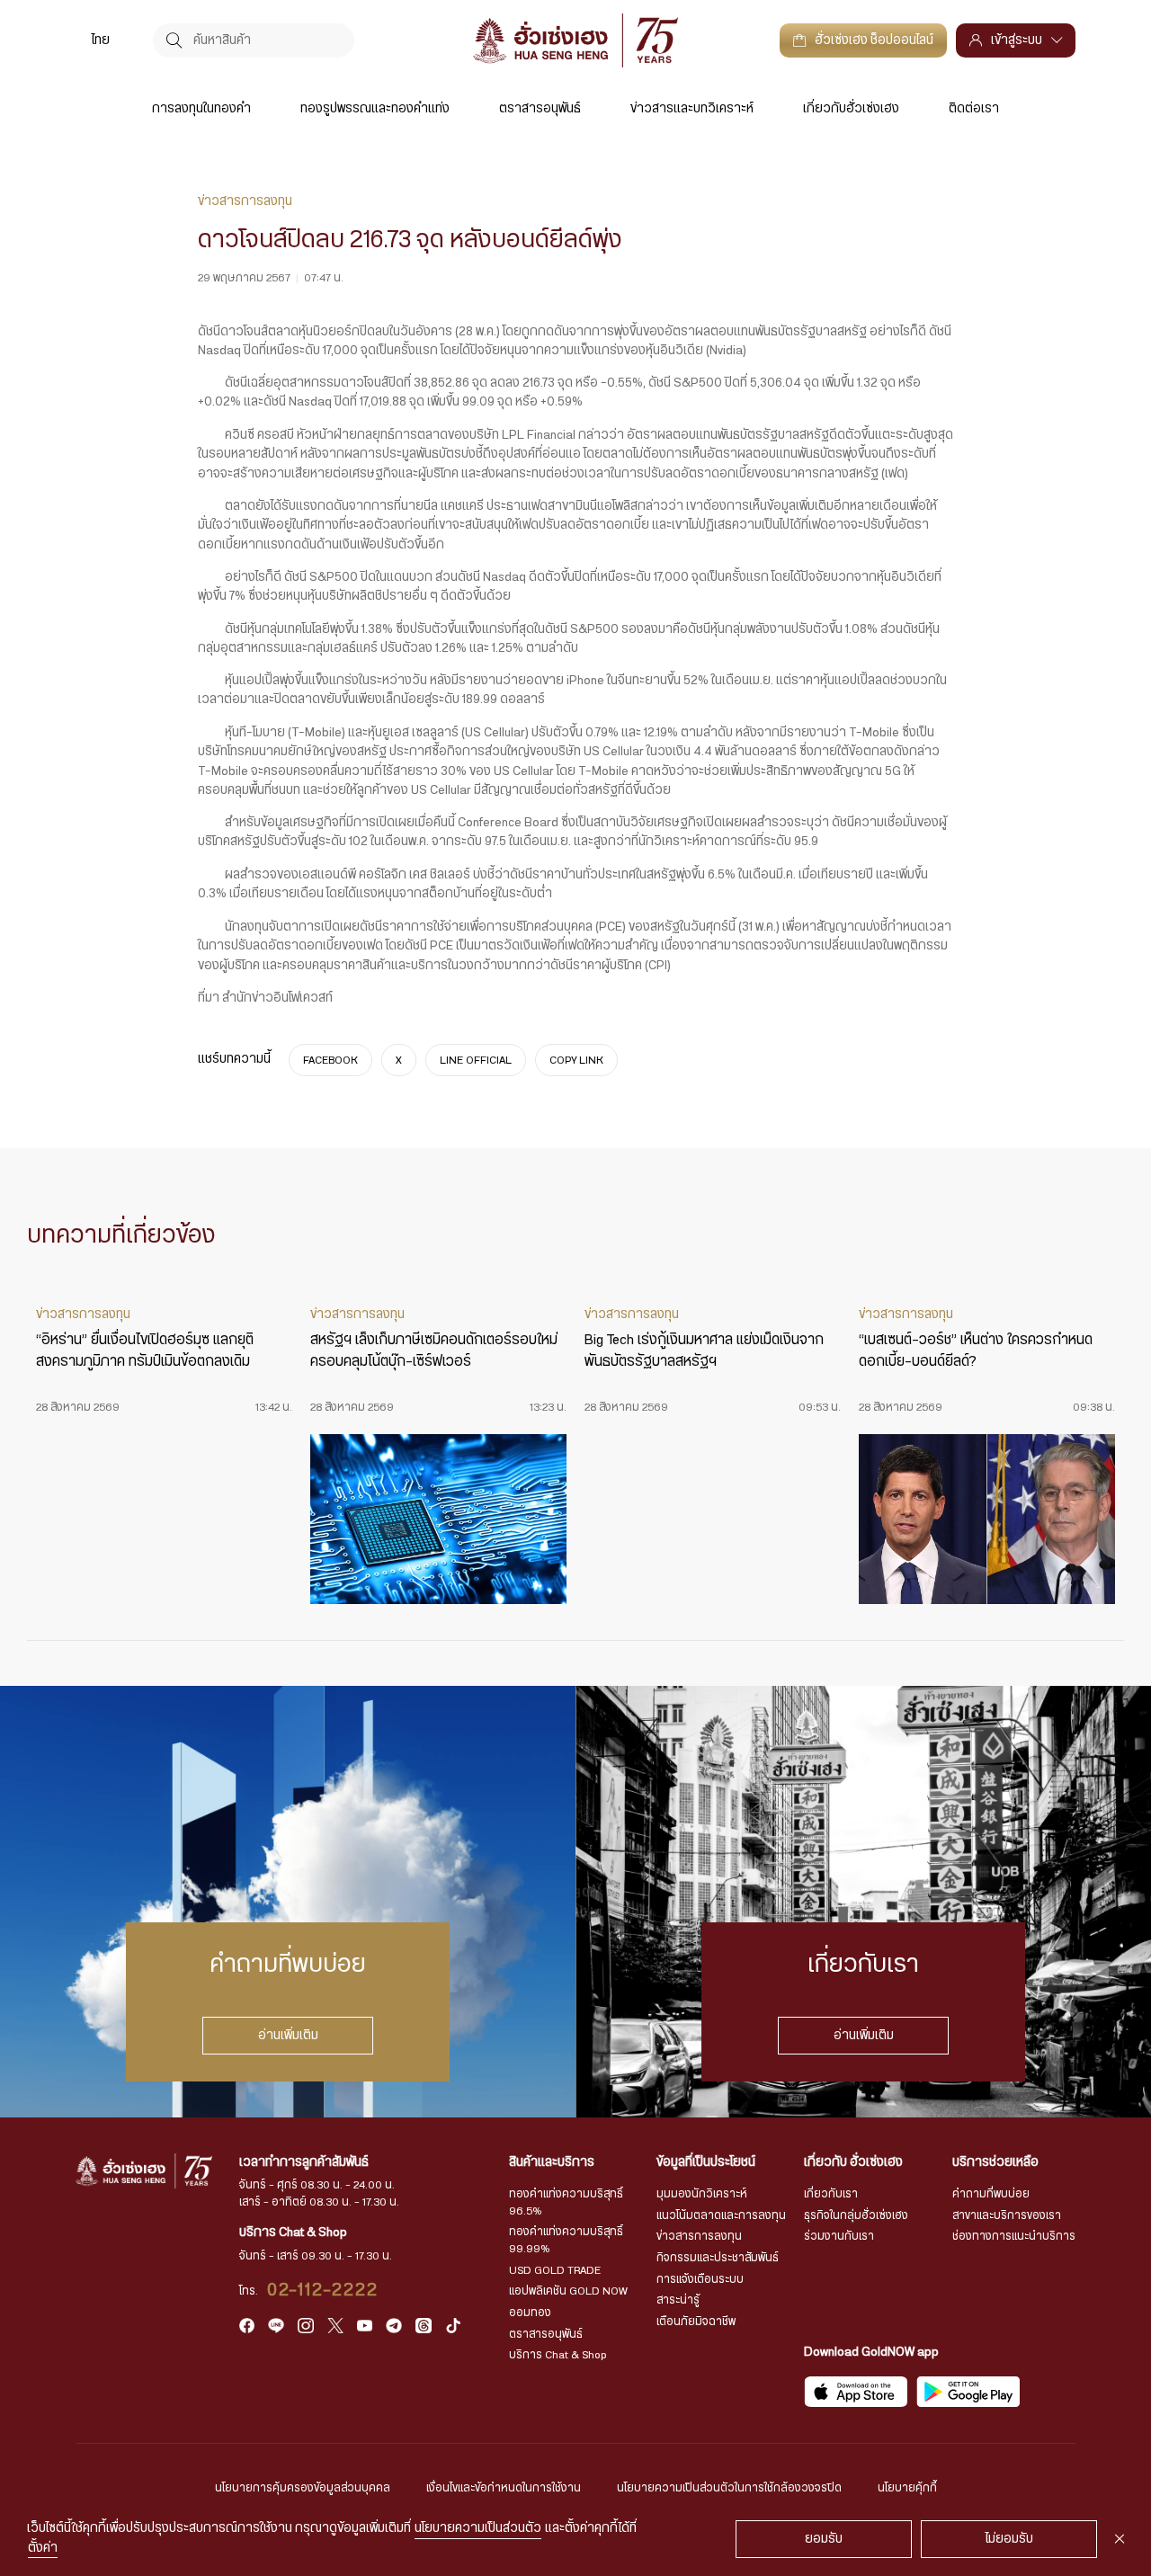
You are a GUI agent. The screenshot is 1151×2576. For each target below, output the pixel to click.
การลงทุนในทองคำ (201, 109)
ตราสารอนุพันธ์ (540, 109)
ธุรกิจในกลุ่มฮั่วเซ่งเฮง (856, 2215)
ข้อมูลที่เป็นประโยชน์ (706, 2162)
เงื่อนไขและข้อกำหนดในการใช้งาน (504, 2488)
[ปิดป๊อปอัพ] (1120, 2539)
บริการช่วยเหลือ (995, 2162)
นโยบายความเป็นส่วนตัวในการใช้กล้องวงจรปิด (729, 2488)
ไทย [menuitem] (101, 40)
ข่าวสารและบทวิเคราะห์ (692, 109)
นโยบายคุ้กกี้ (907, 2488)
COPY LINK (576, 1060)
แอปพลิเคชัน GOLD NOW (568, 2291)
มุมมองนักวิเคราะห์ (702, 2194)
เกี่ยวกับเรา (831, 2194)
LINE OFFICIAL (476, 1060)
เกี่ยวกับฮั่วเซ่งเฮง (851, 109)
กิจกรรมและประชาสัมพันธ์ (718, 2258)
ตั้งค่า (43, 2548)
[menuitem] (101, 40)
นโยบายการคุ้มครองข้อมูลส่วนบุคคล (303, 2488)
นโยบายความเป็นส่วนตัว (478, 2528)
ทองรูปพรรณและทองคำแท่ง (375, 109)
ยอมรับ (824, 2539)
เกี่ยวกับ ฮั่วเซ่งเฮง (853, 2162)
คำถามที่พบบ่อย (991, 2194)
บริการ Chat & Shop (558, 2355)
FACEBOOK (330, 1060)
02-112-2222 (323, 2290)
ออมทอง (530, 2313)
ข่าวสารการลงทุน (699, 2236)
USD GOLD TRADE (555, 2270)
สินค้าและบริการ (552, 2162)
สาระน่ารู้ (678, 2300)
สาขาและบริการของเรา (1007, 2215)
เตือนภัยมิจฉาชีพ (696, 2322)
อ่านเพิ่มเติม (288, 2036)
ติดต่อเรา (974, 109)
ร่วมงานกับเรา (839, 2236)
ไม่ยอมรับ (1009, 2539)
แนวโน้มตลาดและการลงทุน (721, 2215)
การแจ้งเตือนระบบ (700, 2279)
